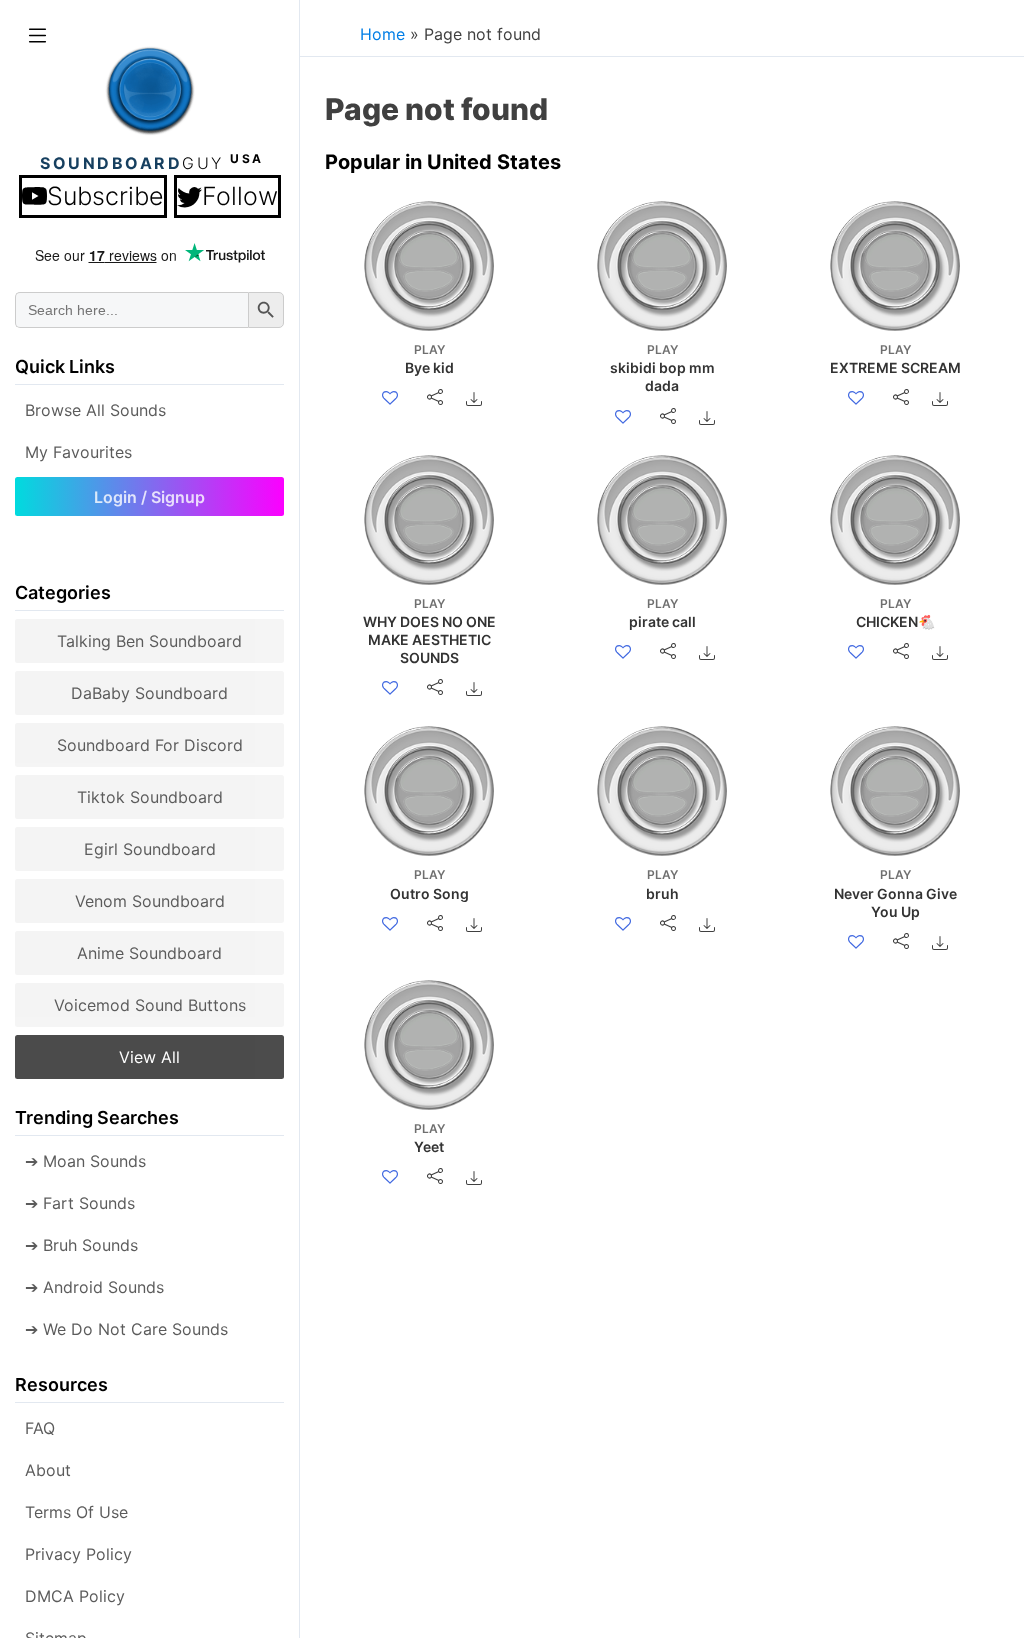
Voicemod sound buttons (150, 1005)
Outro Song (429, 884)
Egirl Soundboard (150, 849)
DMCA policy (75, 1596)
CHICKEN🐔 (895, 613)
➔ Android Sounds (94, 1287)
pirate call (662, 613)
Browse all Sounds (95, 410)
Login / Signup (149, 497)
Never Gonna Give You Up (895, 893)
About (48, 1470)
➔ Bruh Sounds (81, 1245)
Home (382, 34)
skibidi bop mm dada (662, 368)
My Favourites (78, 452)
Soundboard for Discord (150, 745)
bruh (662, 884)
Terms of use (76, 1512)
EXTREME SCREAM (895, 359)
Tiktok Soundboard (150, 797)
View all (149, 1057)
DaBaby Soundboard (149, 693)
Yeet (429, 1138)
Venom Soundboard (150, 901)
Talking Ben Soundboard (149, 641)
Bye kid (429, 359)
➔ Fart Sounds (80, 1203)
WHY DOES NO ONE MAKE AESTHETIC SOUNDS (429, 631)
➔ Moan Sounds (85, 1161)
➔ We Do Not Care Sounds (126, 1329)
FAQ (40, 1428)
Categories (63, 592)
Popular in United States (443, 162)
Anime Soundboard (149, 953)
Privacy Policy (78, 1554)
